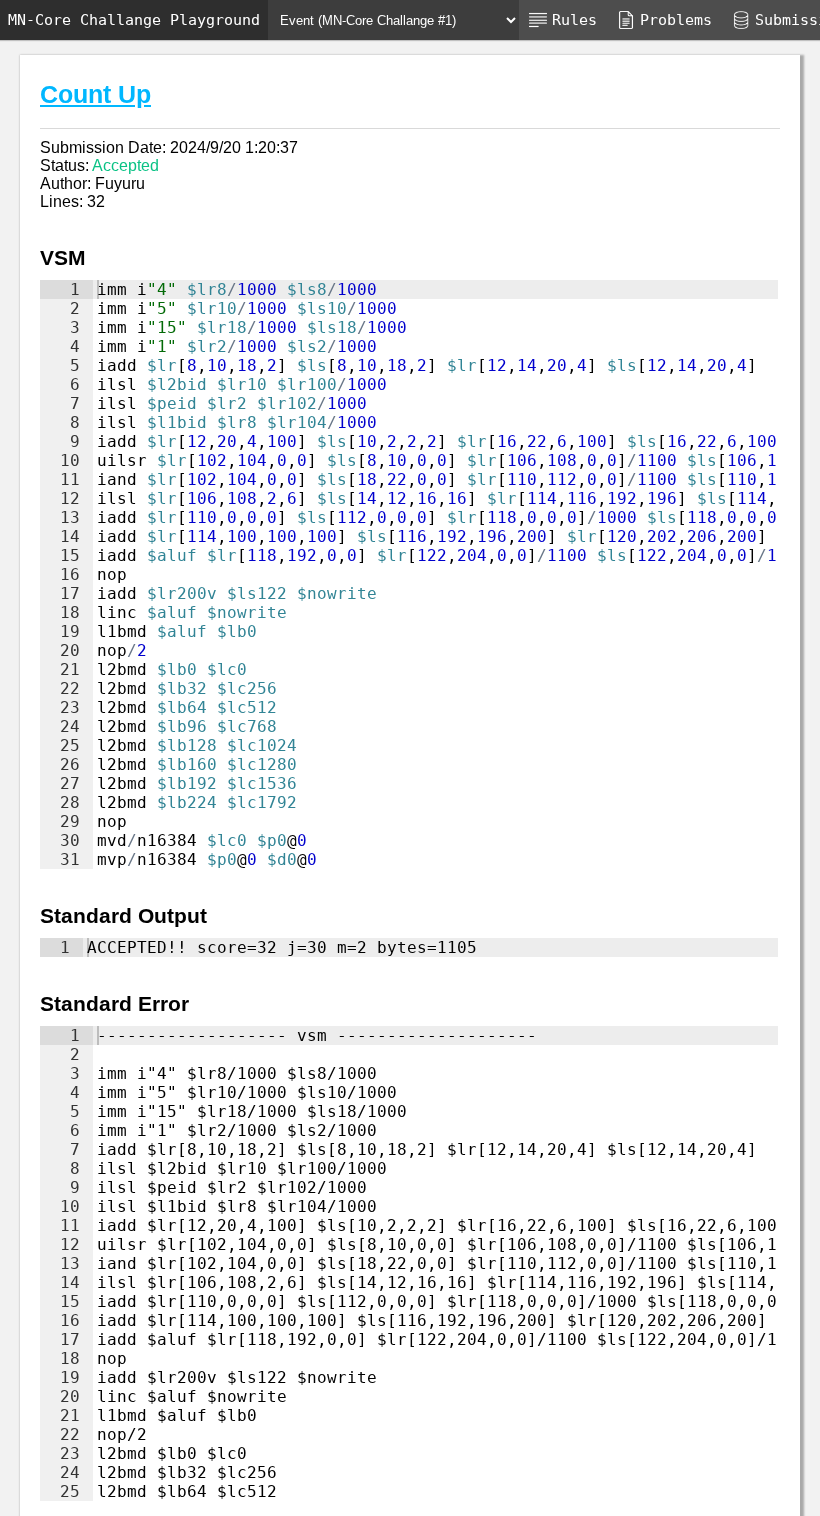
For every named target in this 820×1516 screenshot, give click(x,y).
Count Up (95, 94)
